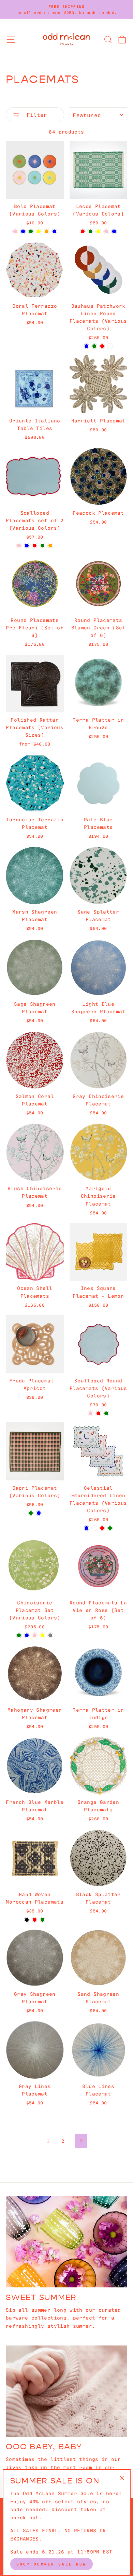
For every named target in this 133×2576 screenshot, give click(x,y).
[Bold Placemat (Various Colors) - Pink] (15, 231)
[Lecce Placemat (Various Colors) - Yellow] (98, 231)
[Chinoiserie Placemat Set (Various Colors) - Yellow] (42, 1635)
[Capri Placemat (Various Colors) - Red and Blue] (39, 1513)
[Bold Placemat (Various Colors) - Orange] (47, 231)
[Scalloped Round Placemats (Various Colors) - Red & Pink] (91, 1413)
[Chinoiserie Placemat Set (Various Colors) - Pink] (35, 1635)
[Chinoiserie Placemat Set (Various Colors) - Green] (19, 1635)
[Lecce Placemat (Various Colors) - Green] (91, 231)
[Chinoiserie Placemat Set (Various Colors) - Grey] (50, 1635)
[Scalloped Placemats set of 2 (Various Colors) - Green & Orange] (50, 546)
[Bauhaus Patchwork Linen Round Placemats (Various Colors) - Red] (102, 346)
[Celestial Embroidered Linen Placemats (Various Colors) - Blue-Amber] (94, 1528)
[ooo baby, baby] (66, 2391)
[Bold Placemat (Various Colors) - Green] (31, 231)
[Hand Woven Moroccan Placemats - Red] (35, 1920)
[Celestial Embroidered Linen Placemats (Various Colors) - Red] (102, 1528)
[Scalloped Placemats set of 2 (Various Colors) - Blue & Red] (35, 546)
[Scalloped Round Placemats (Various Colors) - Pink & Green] (106, 1413)
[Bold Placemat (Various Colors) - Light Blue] (54, 231)
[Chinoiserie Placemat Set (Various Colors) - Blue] (27, 1635)
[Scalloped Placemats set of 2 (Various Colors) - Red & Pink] (19, 546)
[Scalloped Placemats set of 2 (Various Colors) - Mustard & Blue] (27, 546)
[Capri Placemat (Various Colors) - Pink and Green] (31, 1513)
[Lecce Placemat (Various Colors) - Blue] (114, 231)
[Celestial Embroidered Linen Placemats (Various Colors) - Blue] (86, 1528)
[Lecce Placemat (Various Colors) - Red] (83, 231)
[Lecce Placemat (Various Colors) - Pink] (106, 231)
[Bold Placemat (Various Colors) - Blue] (23, 231)
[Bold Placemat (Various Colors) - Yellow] (39, 231)
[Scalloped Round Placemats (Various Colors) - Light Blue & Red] (98, 1413)
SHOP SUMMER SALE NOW (51, 2564)
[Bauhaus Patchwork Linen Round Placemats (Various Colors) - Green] (94, 346)
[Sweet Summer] (66, 2242)
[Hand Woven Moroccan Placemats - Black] (27, 1920)
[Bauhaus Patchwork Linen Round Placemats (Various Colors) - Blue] (86, 346)
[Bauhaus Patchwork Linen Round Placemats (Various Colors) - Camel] (110, 346)
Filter (35, 114)
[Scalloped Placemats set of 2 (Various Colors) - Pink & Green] (42, 546)
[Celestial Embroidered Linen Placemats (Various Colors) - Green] (110, 1528)
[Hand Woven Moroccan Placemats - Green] (42, 1920)
